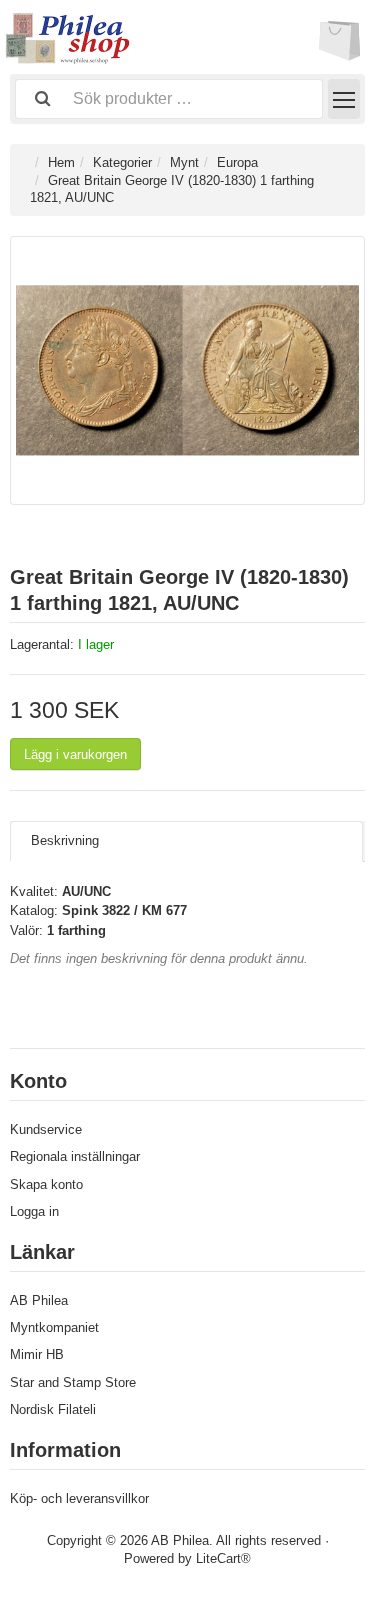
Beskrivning (65, 840)
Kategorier (122, 162)
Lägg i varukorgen (75, 754)
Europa (237, 162)
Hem (61, 162)
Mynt (184, 162)
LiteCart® (223, 1558)
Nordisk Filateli (53, 1409)
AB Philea (39, 1300)
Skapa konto (46, 1184)
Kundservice (46, 1129)
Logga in (34, 1211)
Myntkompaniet (54, 1327)
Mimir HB (37, 1354)
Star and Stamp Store (73, 1382)
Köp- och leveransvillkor (79, 1498)
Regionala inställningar (75, 1156)
